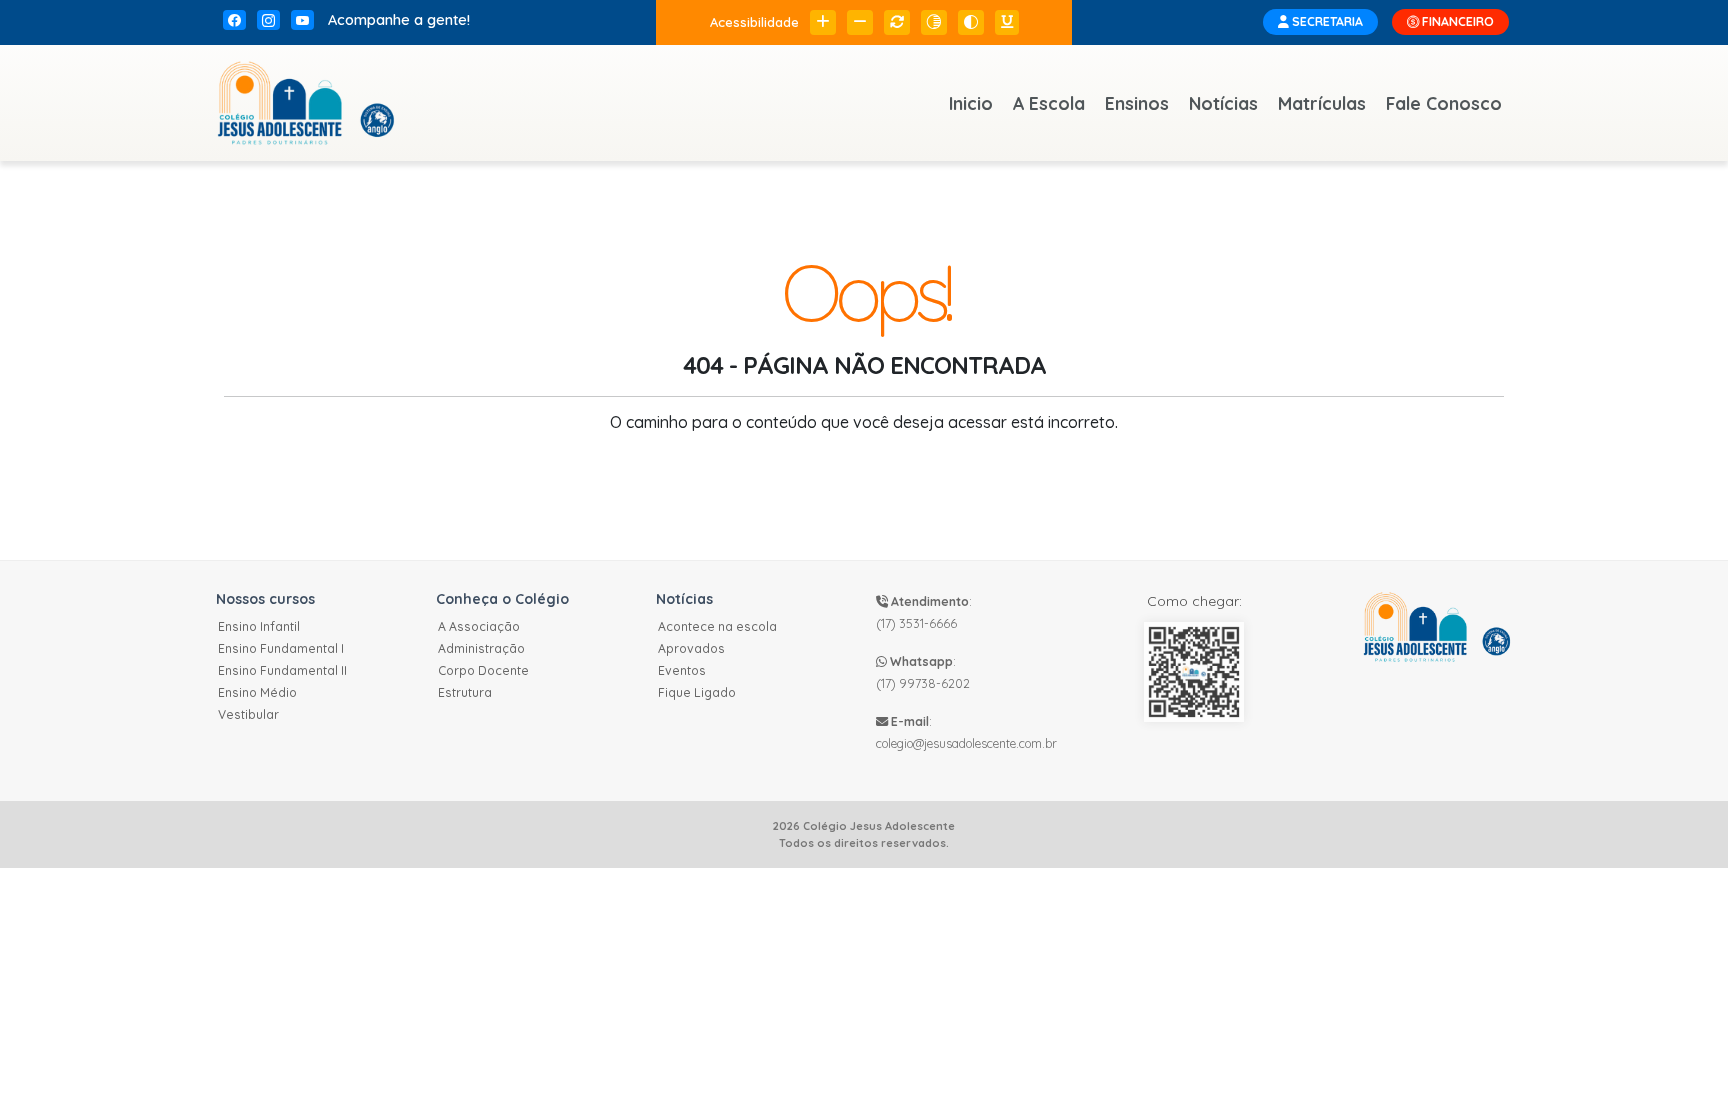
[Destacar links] (1007, 22)
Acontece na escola (717, 626)
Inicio (971, 103)
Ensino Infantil (259, 626)
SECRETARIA (1326, 21)
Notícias (1223, 103)
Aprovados (691, 648)
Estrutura (465, 692)
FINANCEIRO (1456, 21)
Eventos (682, 670)
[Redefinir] (897, 22)
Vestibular (248, 714)
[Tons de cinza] (934, 22)
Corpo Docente (483, 670)
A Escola (1049, 103)
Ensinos (1137, 103)
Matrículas (1322, 103)
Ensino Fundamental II (282, 670)
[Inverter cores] (971, 22)
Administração (481, 648)
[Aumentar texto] (823, 22)
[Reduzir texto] (860, 22)
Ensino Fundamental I (281, 648)
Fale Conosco (1444, 103)
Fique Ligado (697, 692)
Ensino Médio (257, 692)
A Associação (479, 626)
